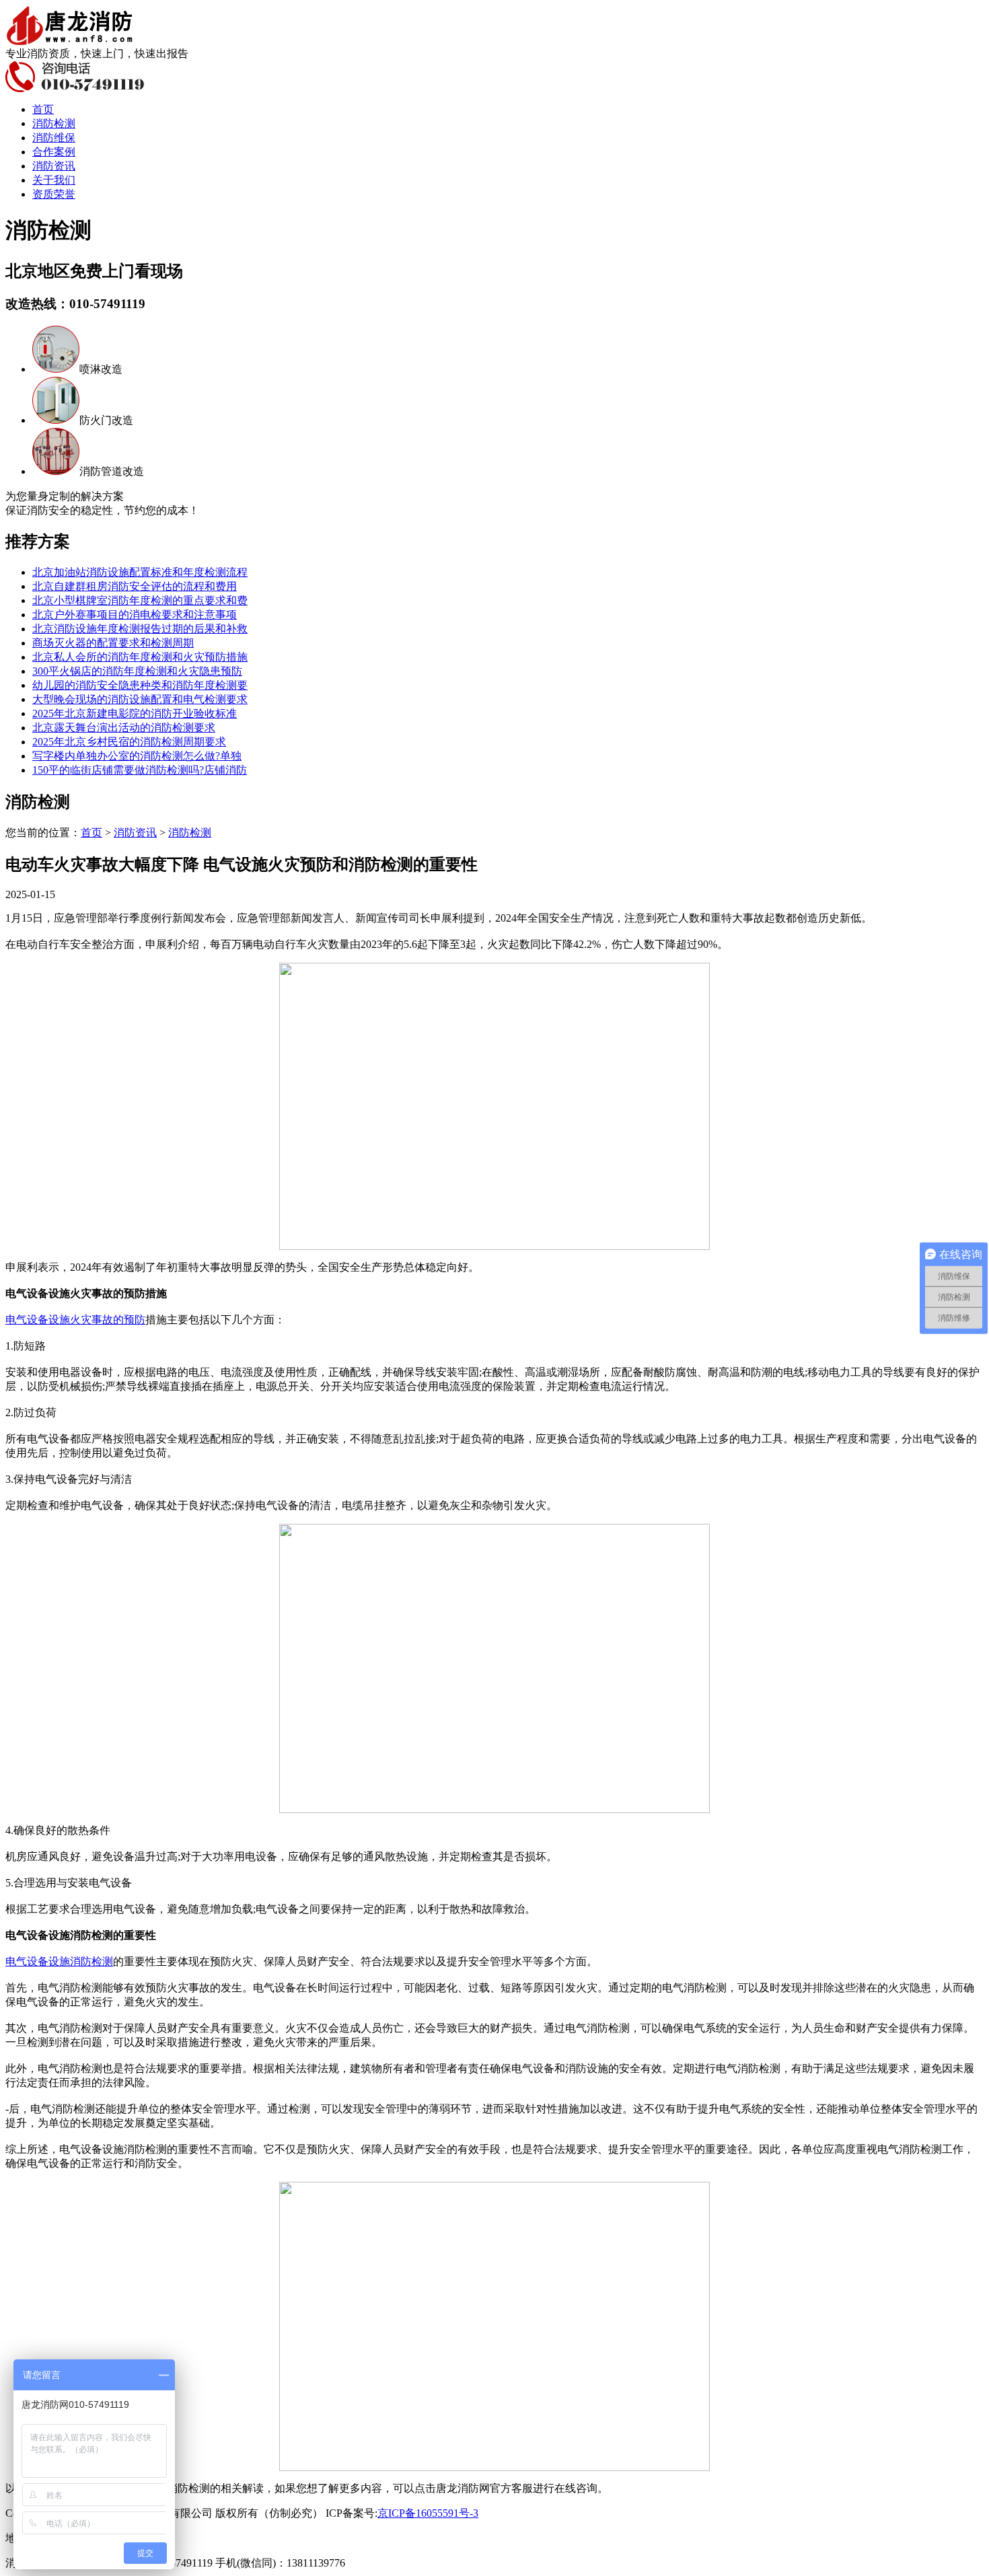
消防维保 (54, 138)
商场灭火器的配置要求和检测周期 (113, 643)
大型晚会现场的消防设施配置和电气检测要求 (140, 699)
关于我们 (54, 180)
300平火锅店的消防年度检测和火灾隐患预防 (137, 671)
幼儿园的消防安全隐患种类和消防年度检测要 (140, 685)
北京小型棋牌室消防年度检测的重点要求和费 (140, 600)
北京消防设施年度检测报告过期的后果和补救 (140, 629)
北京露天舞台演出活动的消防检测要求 (124, 728)
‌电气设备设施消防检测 (59, 1961)
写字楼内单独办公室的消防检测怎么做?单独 (137, 756)
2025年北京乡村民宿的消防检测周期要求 (129, 742)
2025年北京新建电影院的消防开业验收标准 (135, 713)
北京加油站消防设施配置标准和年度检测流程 (140, 572)
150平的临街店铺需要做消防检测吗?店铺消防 (140, 770)
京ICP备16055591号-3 (428, 2513)
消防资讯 (54, 166)
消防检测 (54, 123)
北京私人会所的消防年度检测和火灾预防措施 (140, 657)
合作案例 (54, 152)
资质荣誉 (54, 194)
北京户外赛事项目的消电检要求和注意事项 (135, 615)
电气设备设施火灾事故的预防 (75, 1320)
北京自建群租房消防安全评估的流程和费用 (135, 586)
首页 (43, 109)
